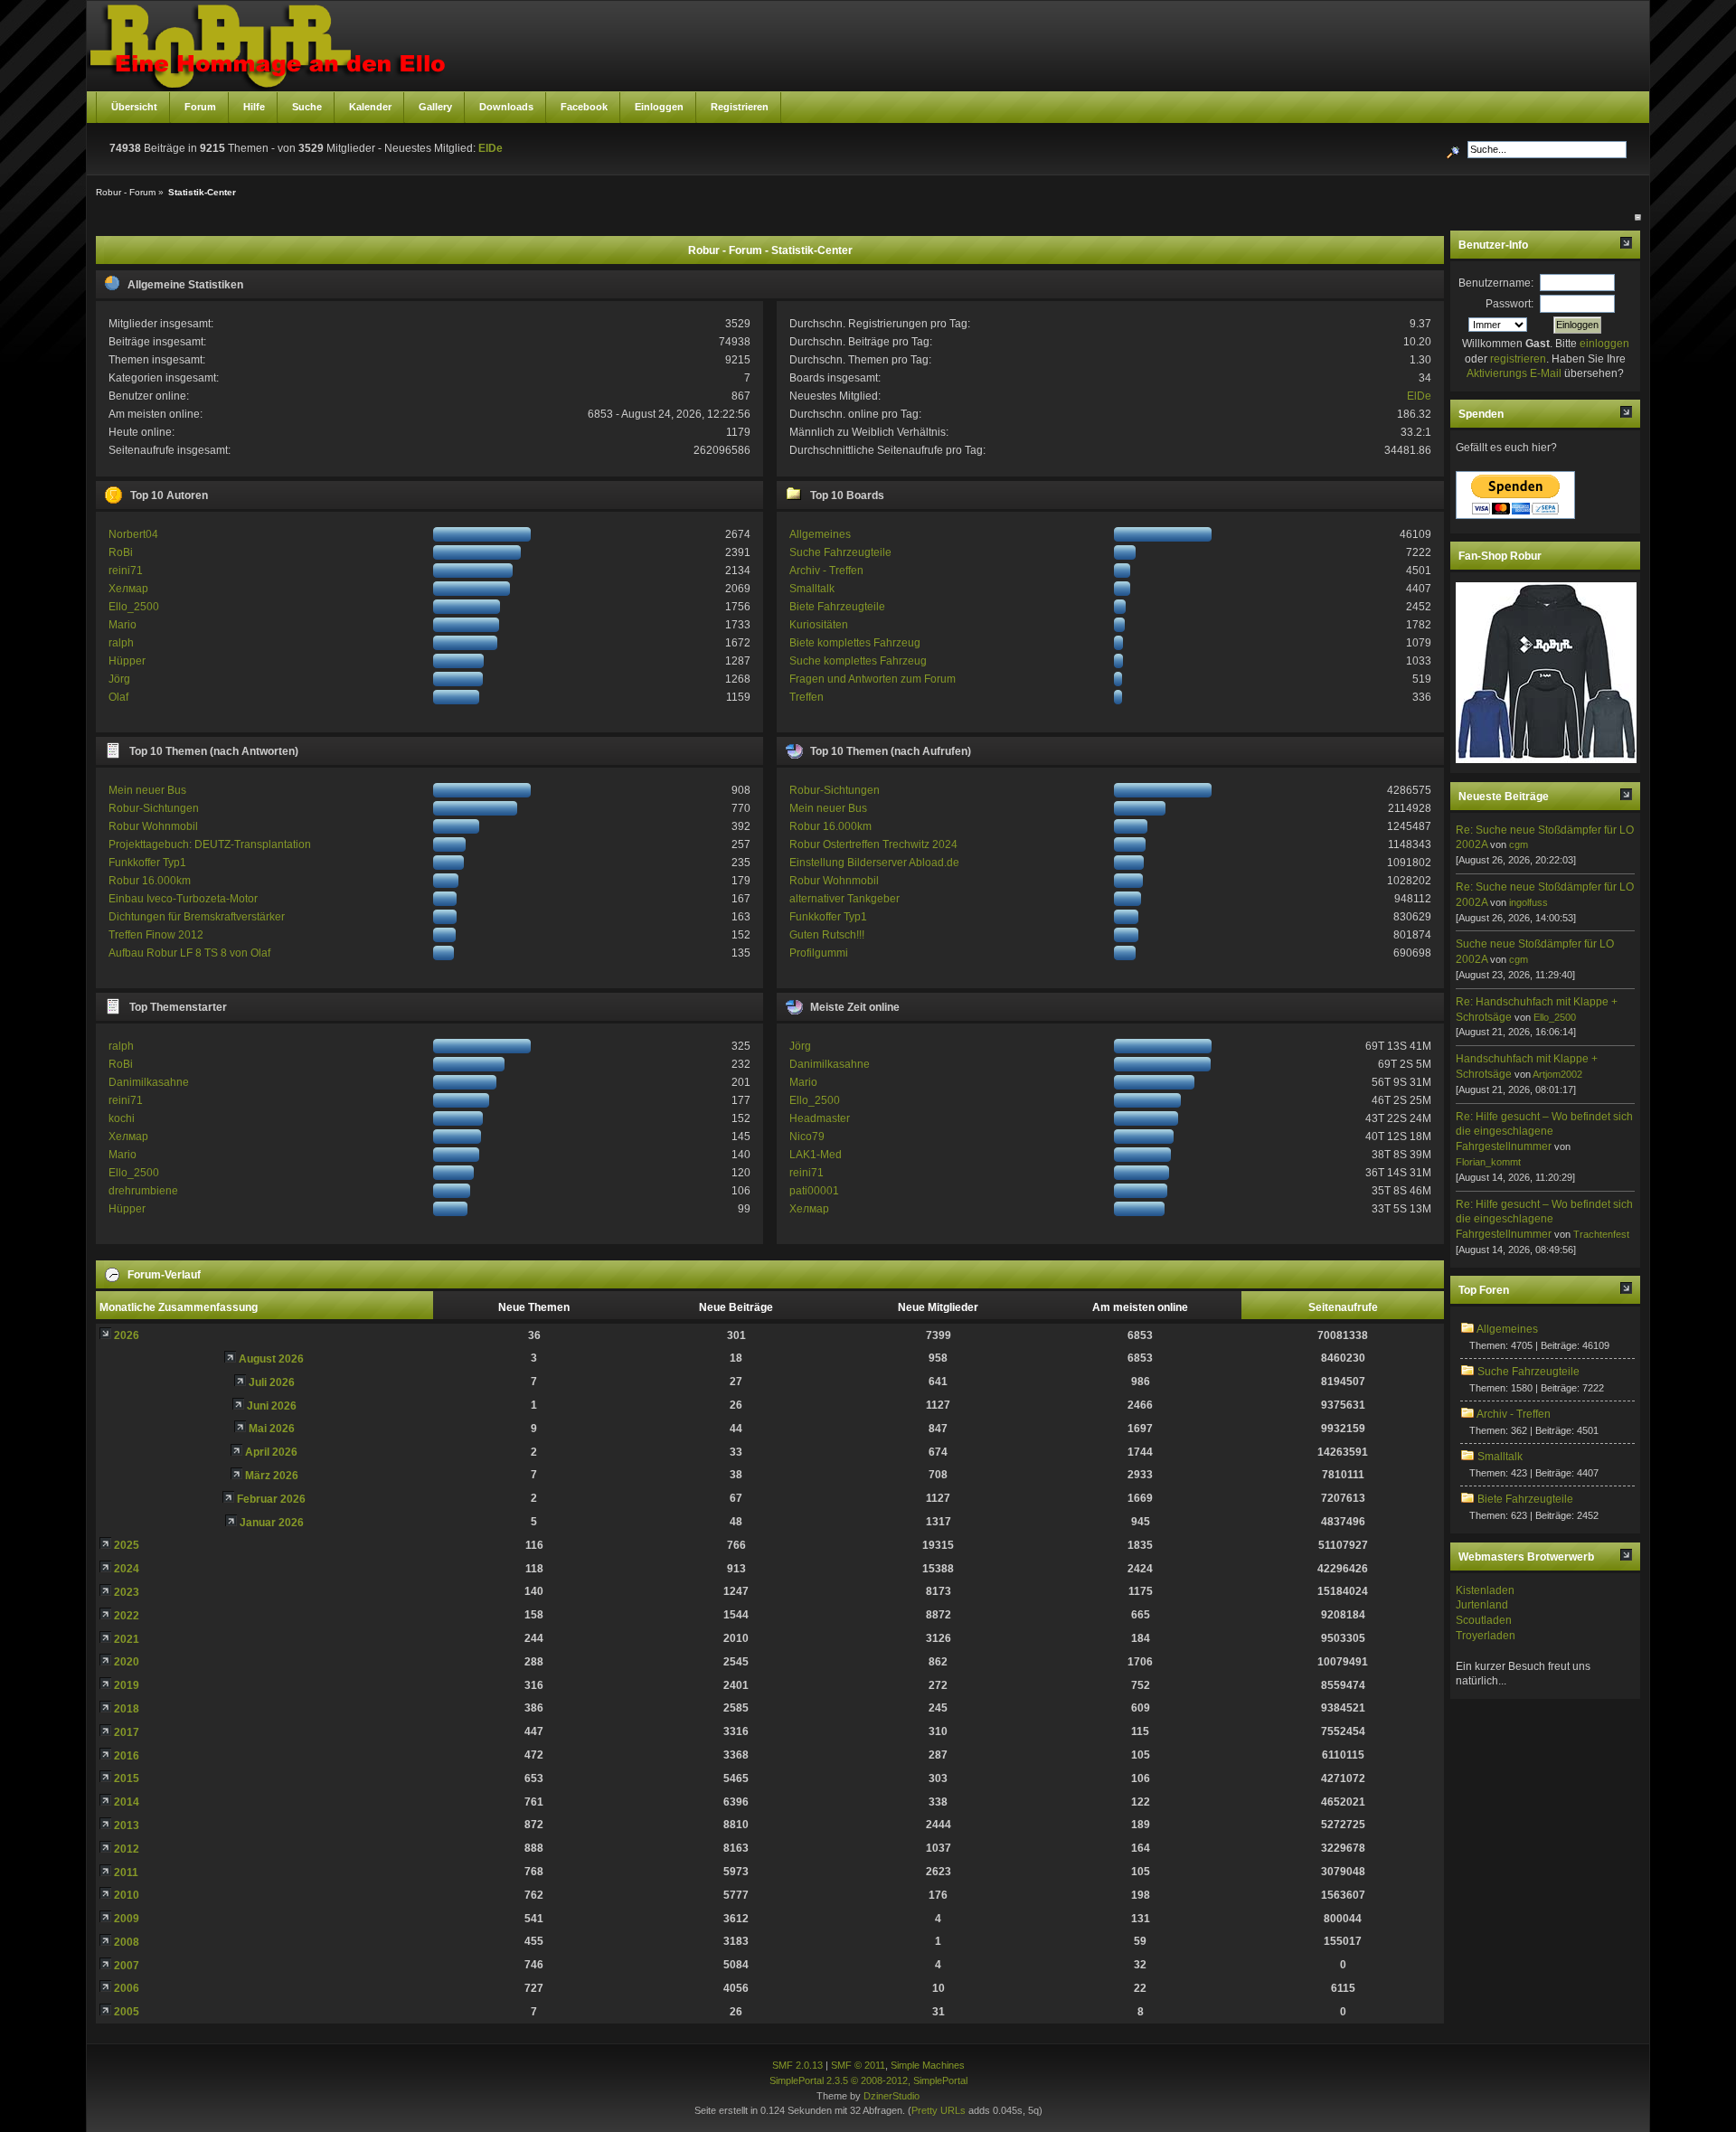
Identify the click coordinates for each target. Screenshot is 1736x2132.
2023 (127, 1592)
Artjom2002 (1557, 1074)
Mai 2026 (272, 1429)
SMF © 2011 (858, 2065)
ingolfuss (1528, 902)
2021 (127, 1639)
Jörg (119, 679)
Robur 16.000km (150, 881)
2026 (127, 1335)
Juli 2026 (272, 1382)
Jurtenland (1482, 1605)
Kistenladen (1485, 1590)
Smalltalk (812, 589)
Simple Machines (928, 2065)
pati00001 (814, 1191)
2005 (127, 2012)
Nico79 (807, 1137)
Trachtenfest (1601, 1234)
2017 (127, 1732)
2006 (127, 1988)
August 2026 (271, 1359)
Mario (123, 625)
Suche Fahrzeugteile (840, 552)
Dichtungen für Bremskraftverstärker (197, 917)
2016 (127, 1756)
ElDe (491, 148)
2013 (127, 1825)
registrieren (1518, 359)
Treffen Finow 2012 (156, 935)
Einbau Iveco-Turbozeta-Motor (183, 899)
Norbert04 (133, 534)
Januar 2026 (272, 1523)
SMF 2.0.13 (797, 2065)
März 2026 (272, 1476)
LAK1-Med (816, 1155)
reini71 (126, 571)
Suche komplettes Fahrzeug (858, 661)
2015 (127, 1778)
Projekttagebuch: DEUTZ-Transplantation (210, 844)
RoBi (121, 552)
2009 (127, 1919)
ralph (121, 643)
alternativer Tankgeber (844, 899)
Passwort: (1510, 304)
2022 (127, 1616)
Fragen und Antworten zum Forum (873, 679)
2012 (127, 1849)
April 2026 (271, 1452)
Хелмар (128, 589)
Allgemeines (820, 534)
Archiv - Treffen (826, 571)
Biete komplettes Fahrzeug (855, 643)
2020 (127, 1662)
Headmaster (820, 1118)
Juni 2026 (272, 1406)
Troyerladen (1486, 1636)
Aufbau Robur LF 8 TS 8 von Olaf (189, 953)
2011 (126, 1873)
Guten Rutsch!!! (827, 935)
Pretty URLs (939, 2110)
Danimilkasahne (149, 1082)
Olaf (118, 697)
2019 (127, 1685)
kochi (122, 1118)
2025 (127, 1545)
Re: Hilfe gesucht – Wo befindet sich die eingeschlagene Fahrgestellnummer (1544, 1132)
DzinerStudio (892, 2096)
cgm (1519, 844)
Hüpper (127, 661)
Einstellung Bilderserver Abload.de (874, 863)
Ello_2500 (134, 607)
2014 (127, 1802)
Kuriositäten (819, 625)
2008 (127, 1942)
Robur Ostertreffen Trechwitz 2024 (873, 844)
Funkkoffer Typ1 (147, 863)
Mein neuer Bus (147, 790)
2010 (127, 1895)
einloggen (1604, 344)
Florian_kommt (1488, 1162)
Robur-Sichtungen (154, 808)
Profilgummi (819, 953)
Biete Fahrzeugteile (837, 607)
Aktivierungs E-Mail (1514, 373)
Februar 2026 (271, 1499)
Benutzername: (1496, 283)
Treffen (807, 697)
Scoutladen (1484, 1620)
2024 (127, 1569)
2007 (127, 1966)
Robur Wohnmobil (153, 826)
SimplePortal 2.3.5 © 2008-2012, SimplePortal (868, 2080)
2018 (127, 1709)
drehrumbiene (143, 1191)
